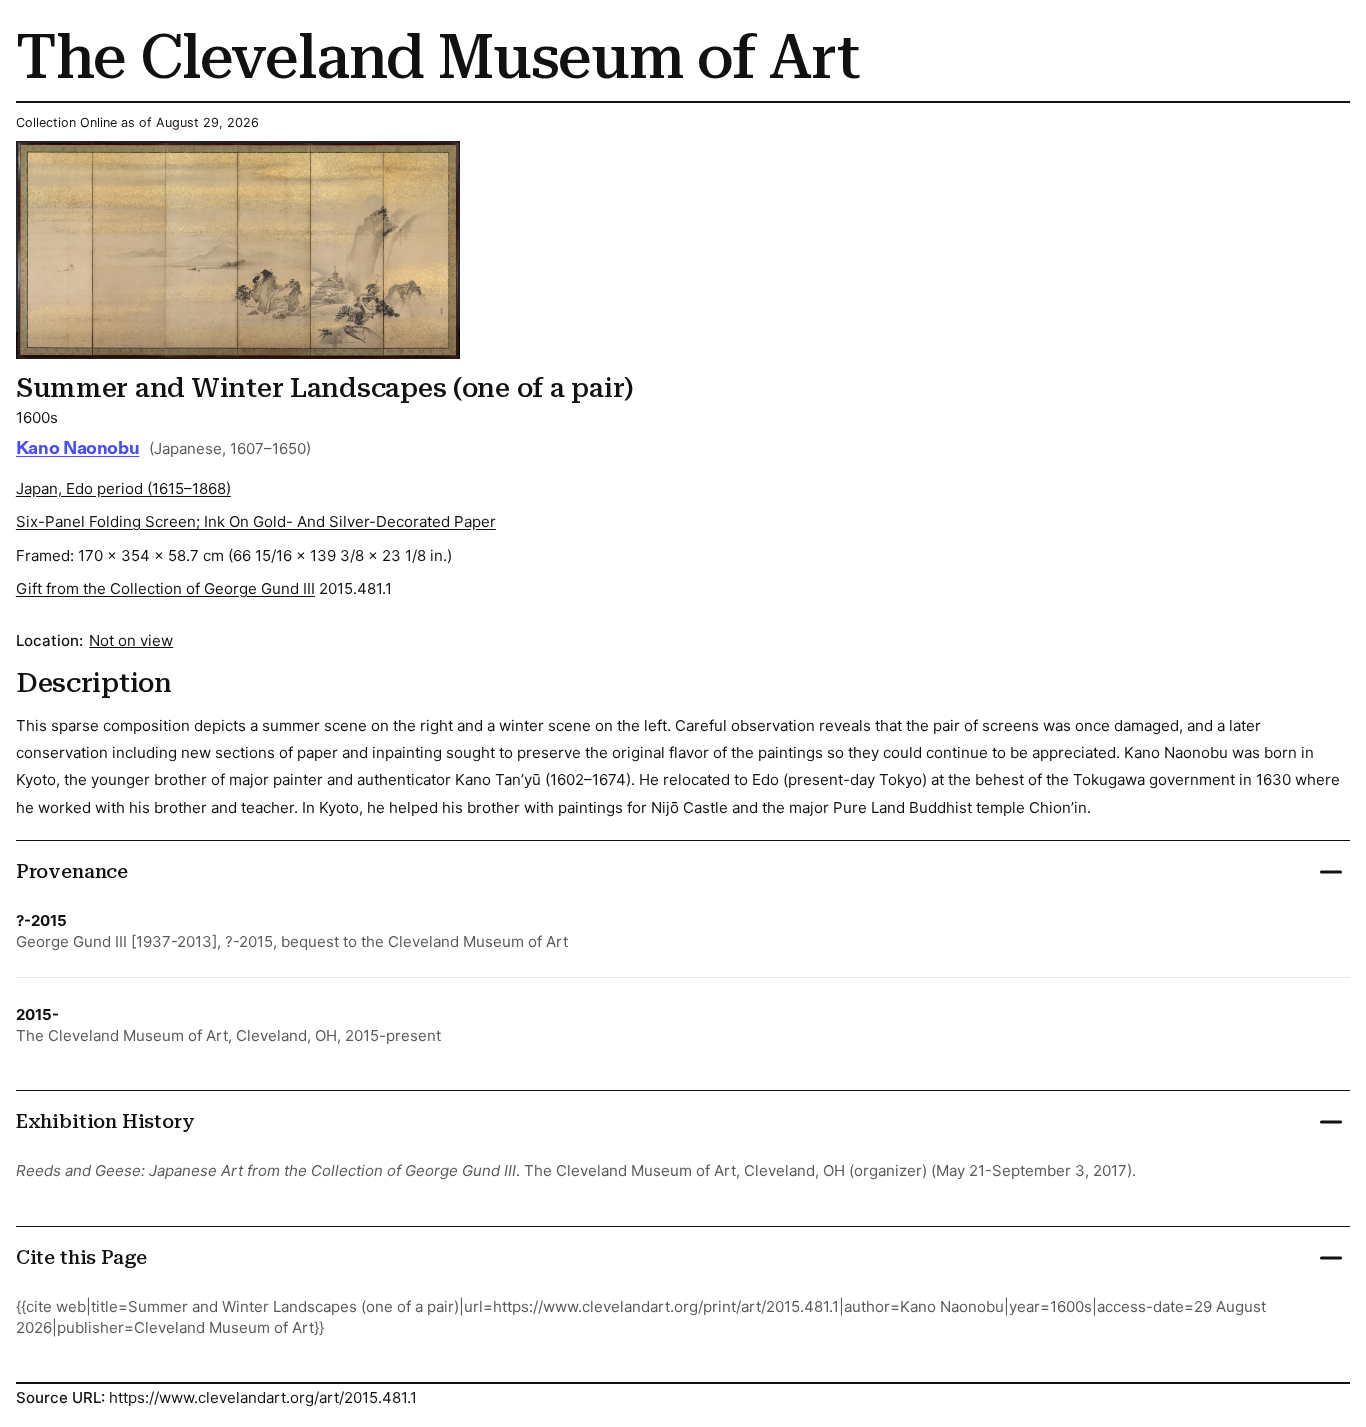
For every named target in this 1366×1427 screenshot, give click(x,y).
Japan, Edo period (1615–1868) (123, 488)
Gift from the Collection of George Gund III (165, 588)
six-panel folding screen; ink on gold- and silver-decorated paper (256, 521)
